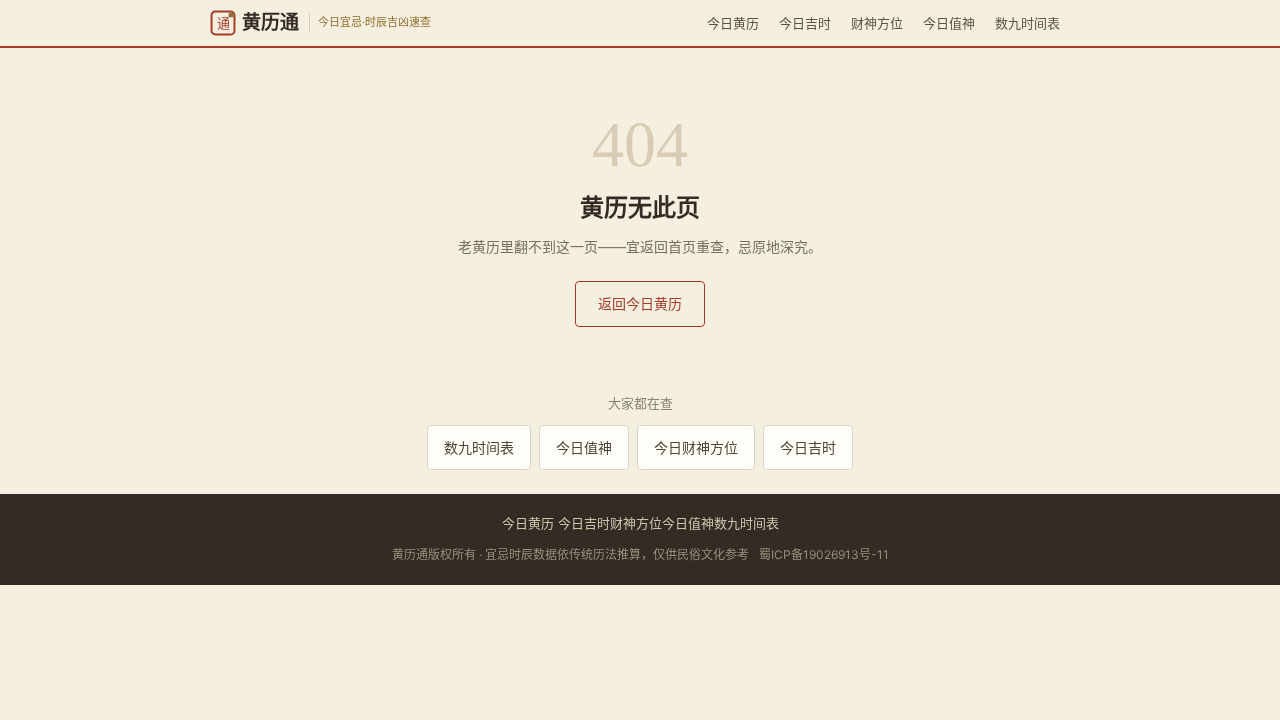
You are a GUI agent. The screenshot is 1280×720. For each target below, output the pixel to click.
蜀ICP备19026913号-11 (824, 554)
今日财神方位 (696, 447)
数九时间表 (1027, 23)
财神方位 (877, 23)
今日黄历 (733, 23)
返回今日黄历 (640, 303)
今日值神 (949, 23)
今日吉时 (805, 23)
